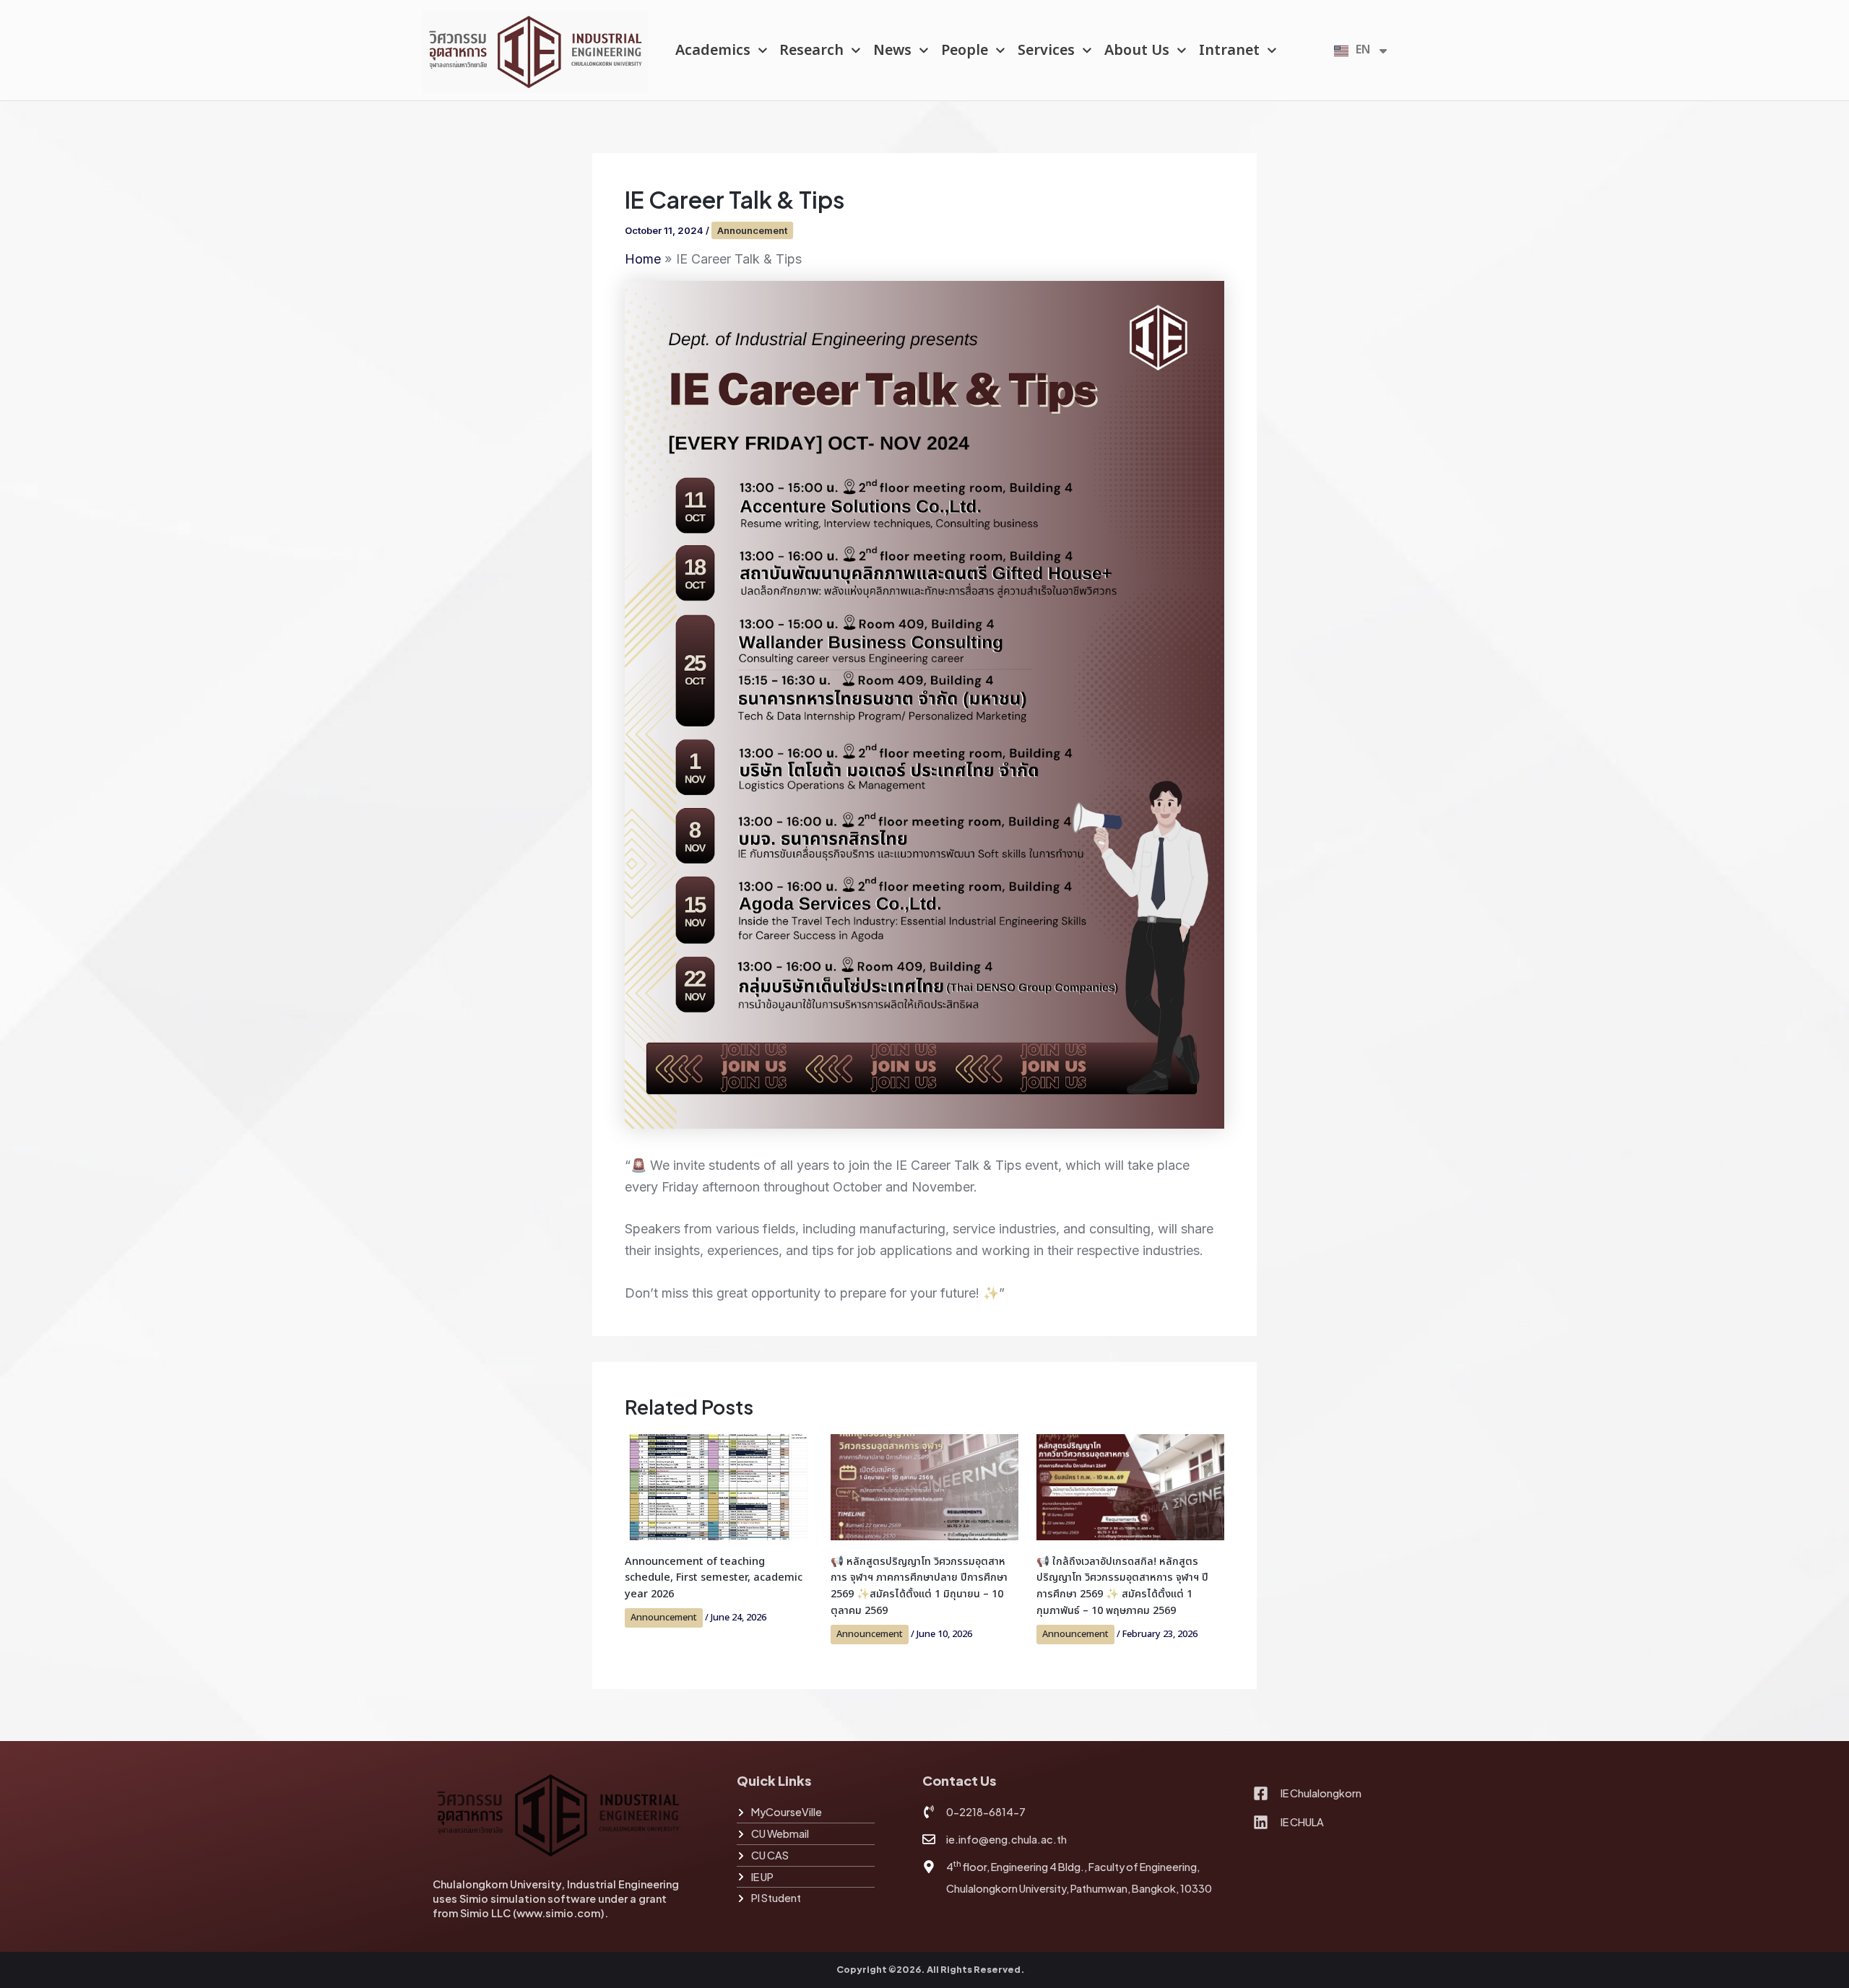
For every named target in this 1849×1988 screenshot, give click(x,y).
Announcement (752, 230)
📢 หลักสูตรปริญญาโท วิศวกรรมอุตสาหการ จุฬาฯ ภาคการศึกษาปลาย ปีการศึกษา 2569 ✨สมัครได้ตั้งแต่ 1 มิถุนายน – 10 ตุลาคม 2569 (919, 1587)
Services (1046, 51)
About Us (1137, 51)
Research (811, 51)
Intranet (1229, 51)
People (965, 51)
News (892, 51)
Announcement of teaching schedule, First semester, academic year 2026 (714, 1578)
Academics (713, 51)
